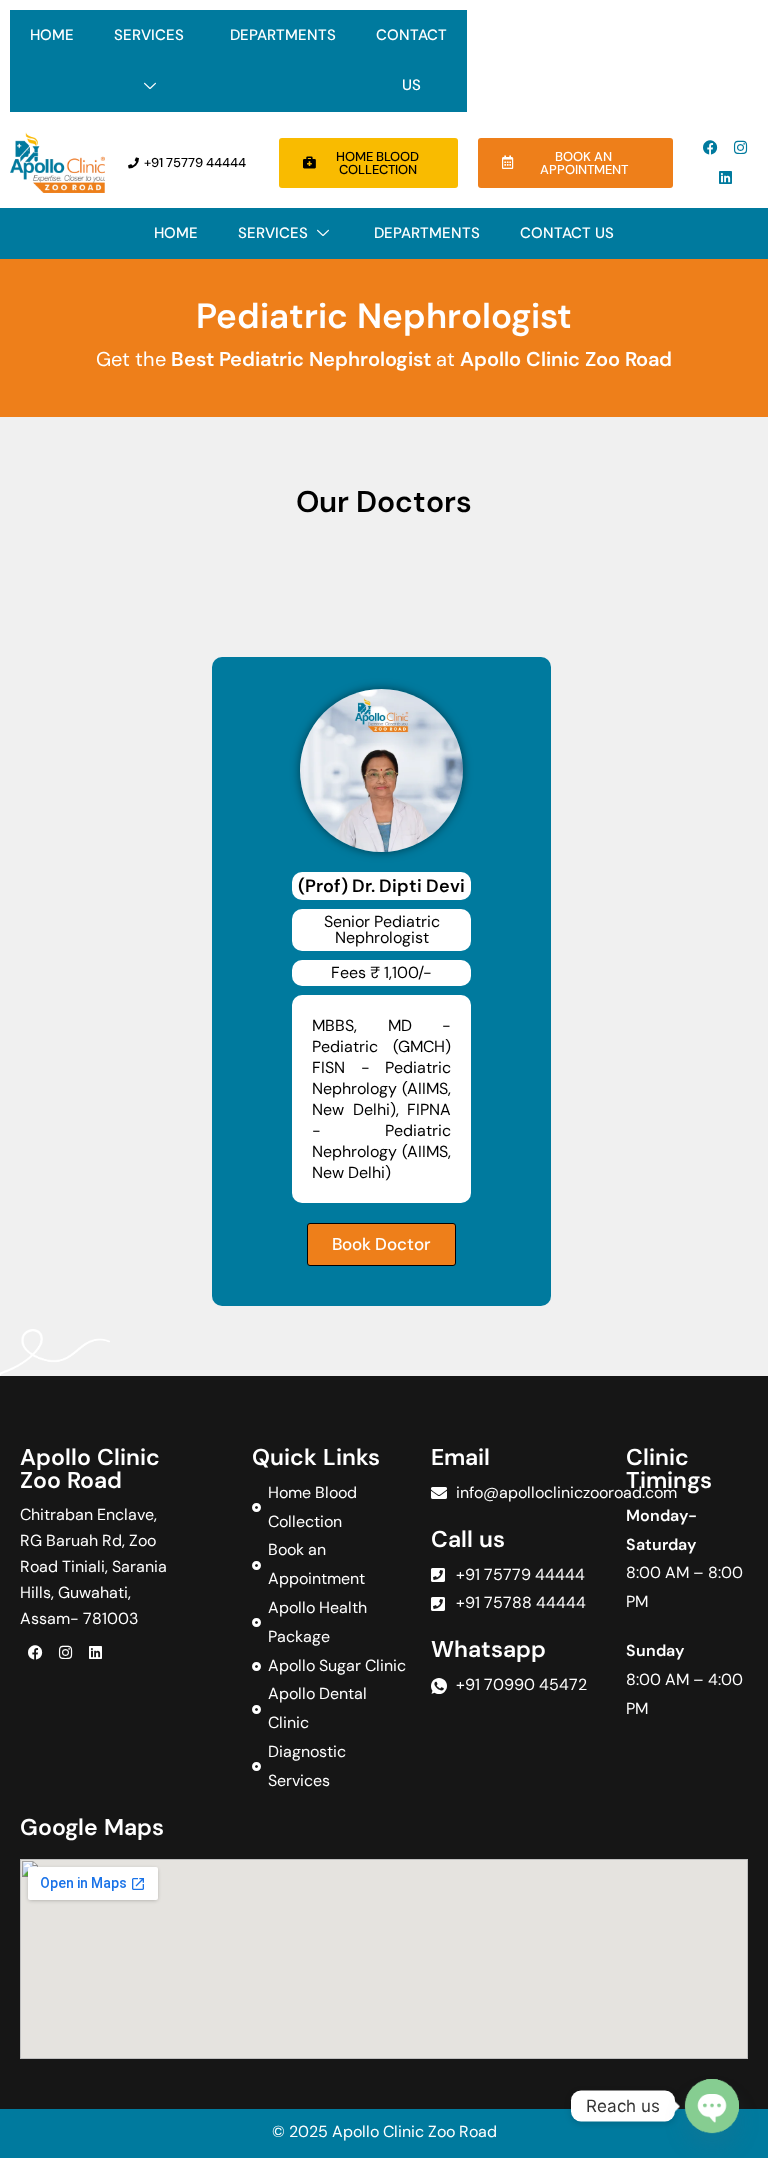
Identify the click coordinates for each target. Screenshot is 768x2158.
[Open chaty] (712, 2106)
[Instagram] (741, 148)
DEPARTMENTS (283, 35)
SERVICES (149, 35)
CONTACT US (411, 60)
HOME (52, 35)
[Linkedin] (726, 178)
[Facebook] (711, 148)
